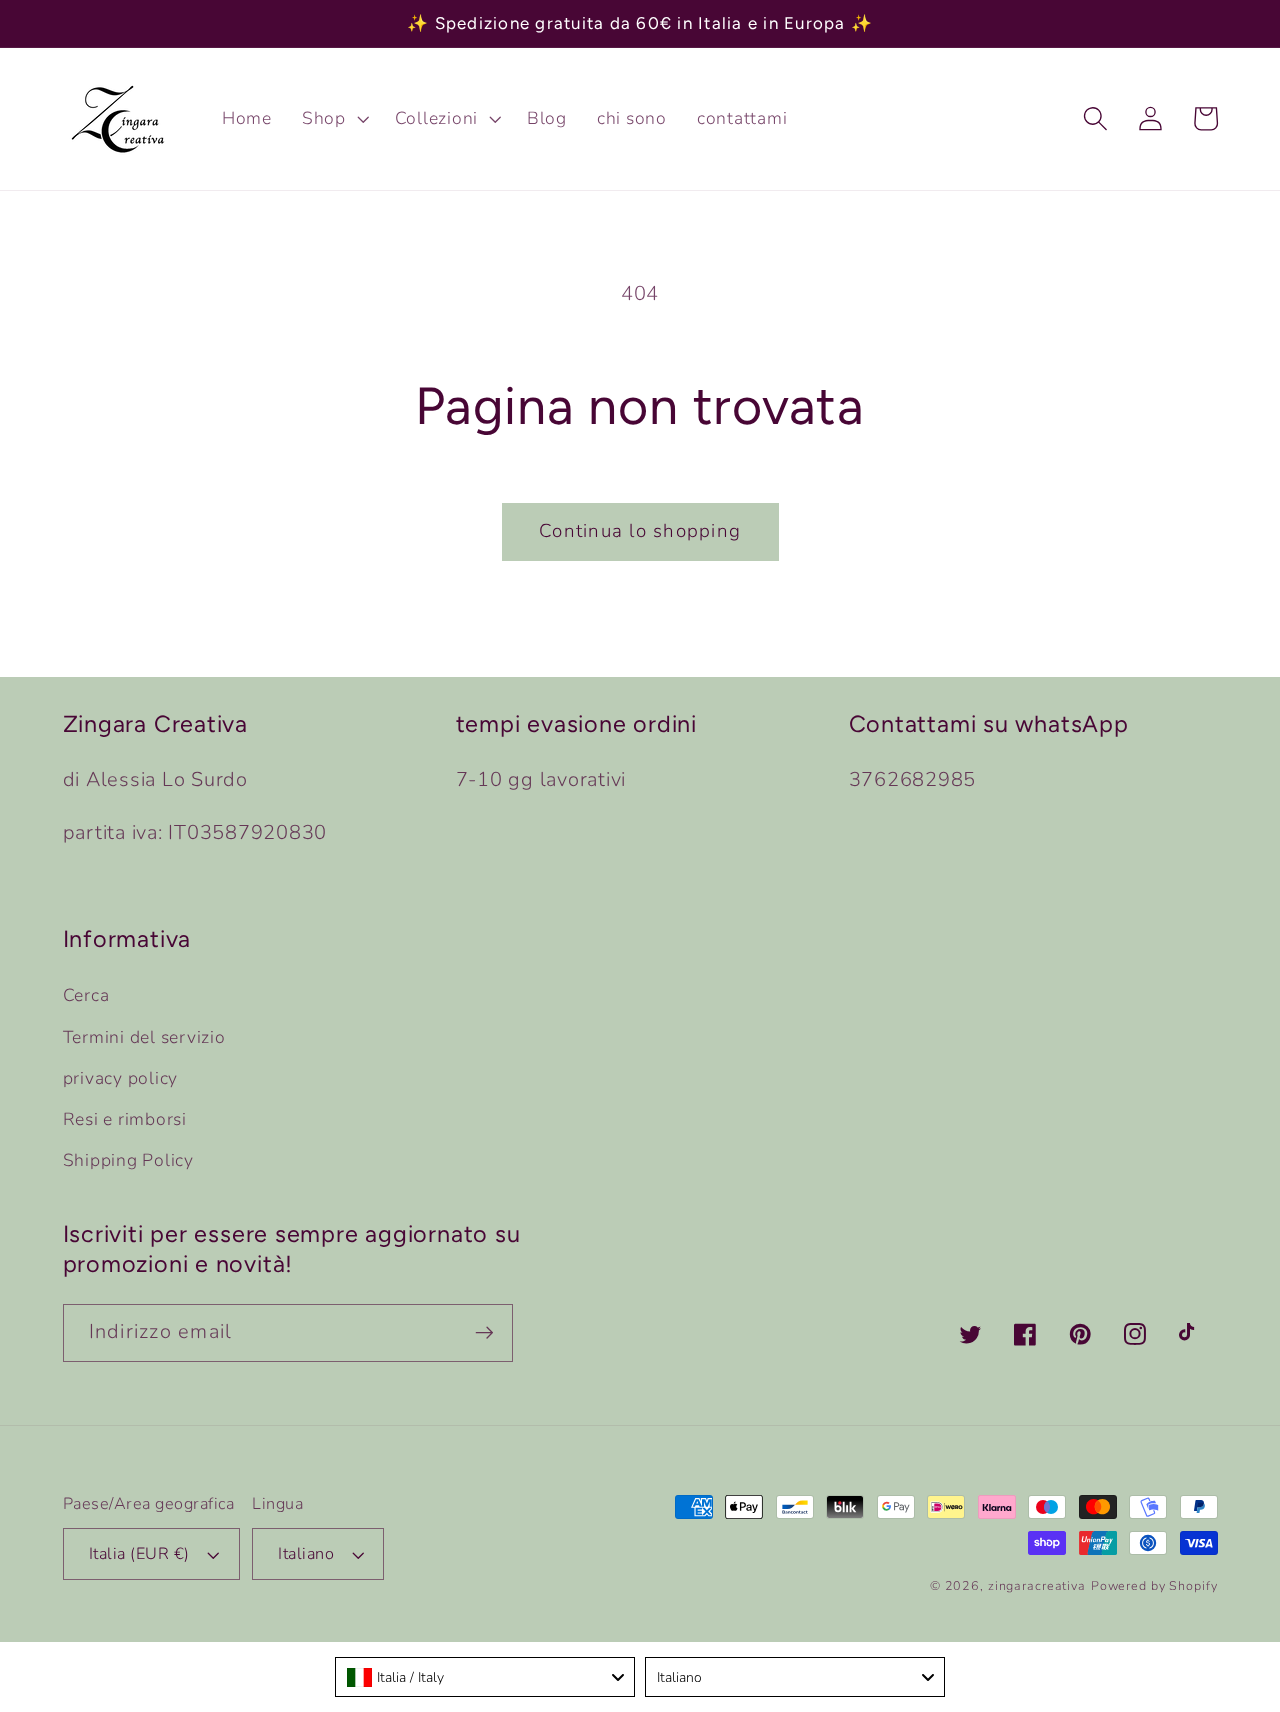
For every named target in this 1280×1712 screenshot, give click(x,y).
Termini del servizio (144, 1037)
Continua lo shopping (640, 531)
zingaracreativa (1037, 1585)
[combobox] (485, 1677)
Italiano (306, 1554)
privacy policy (121, 1078)
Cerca (86, 995)
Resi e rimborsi (125, 1119)
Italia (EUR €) (139, 1554)
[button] (333, 119)
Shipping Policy (128, 1160)
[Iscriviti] (484, 1333)
